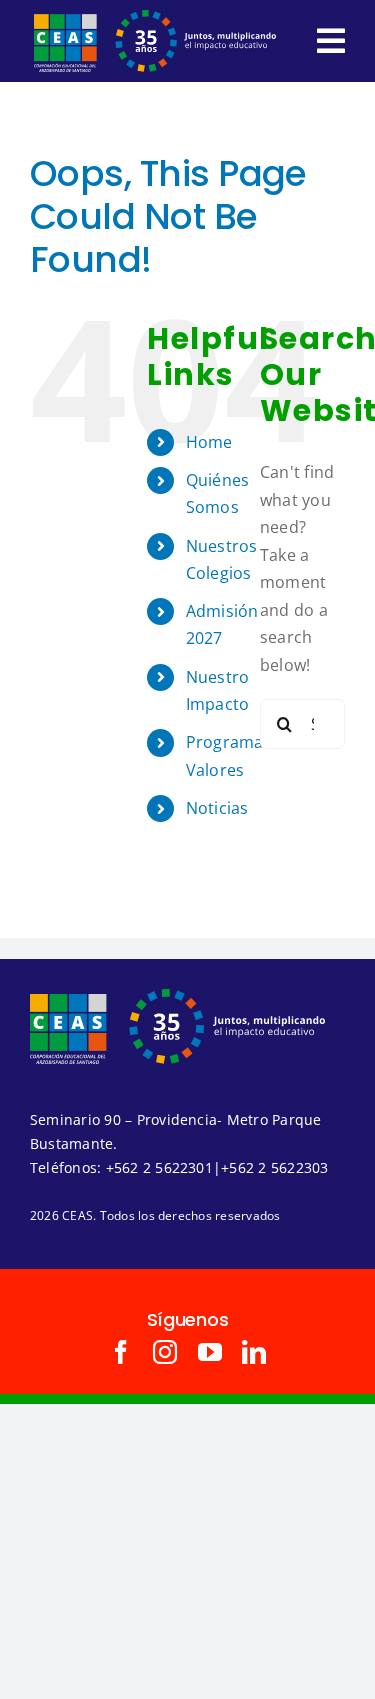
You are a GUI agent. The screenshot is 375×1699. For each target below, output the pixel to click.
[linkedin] (254, 1352)
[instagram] (165, 1352)
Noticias (217, 808)
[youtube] (210, 1352)
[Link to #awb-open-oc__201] (331, 41)
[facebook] (121, 1352)
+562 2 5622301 (159, 1167)
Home (209, 442)
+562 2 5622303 (274, 1167)
